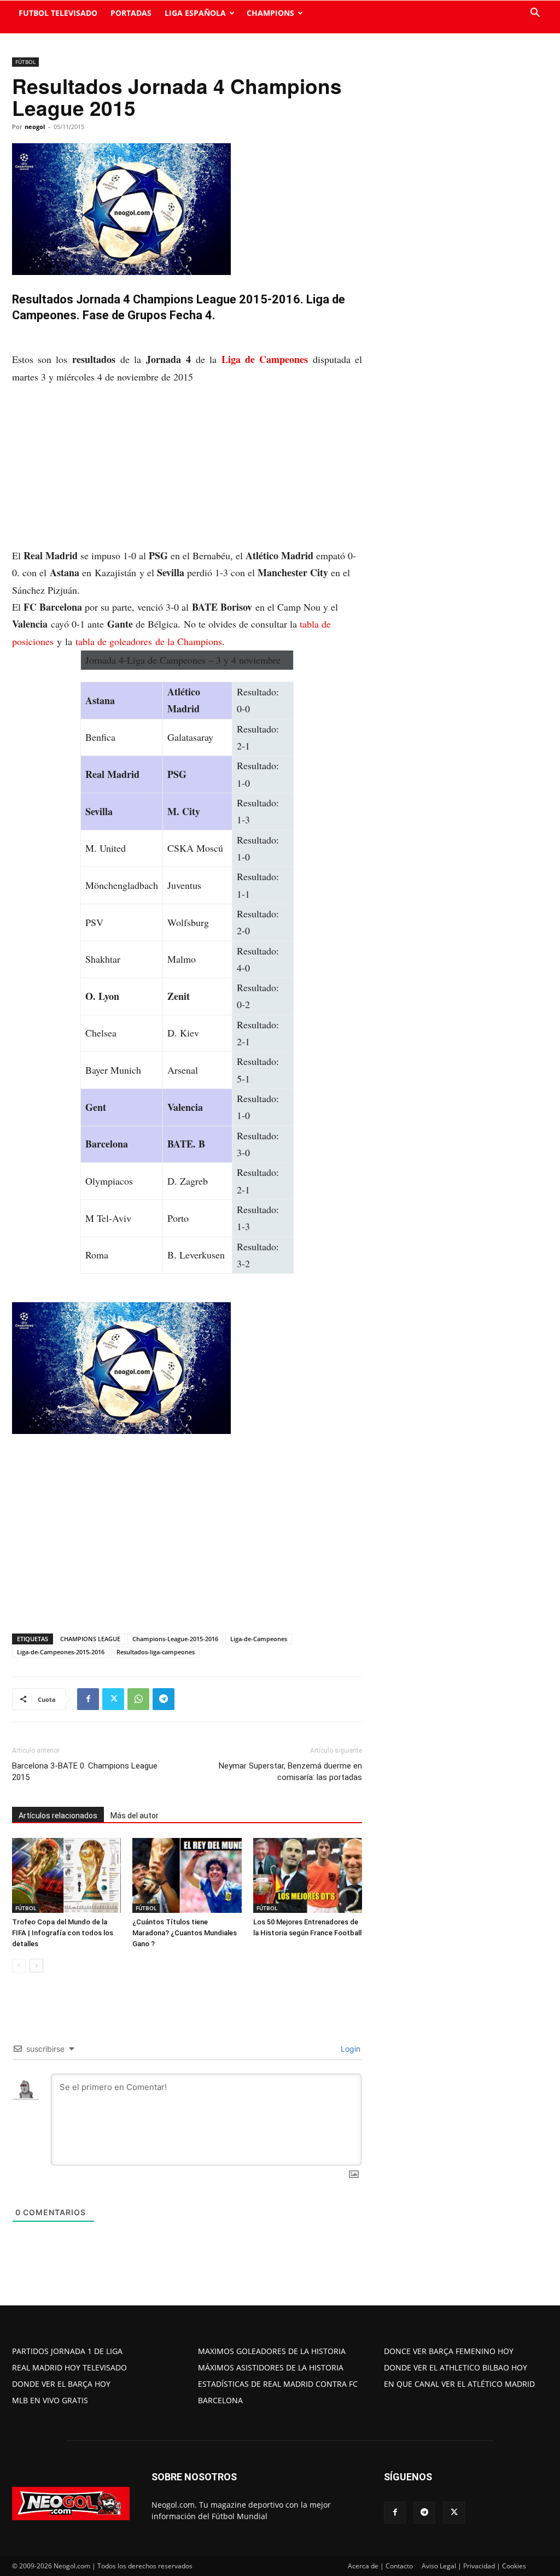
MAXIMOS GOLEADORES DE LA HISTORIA (272, 2351)
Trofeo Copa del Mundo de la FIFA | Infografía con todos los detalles (63, 1933)
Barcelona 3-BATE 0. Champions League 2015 (85, 1772)
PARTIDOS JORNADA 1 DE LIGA (67, 2351)
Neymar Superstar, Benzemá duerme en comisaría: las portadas (290, 1772)
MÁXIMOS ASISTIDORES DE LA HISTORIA (271, 2367)
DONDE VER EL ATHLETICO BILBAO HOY (456, 2367)
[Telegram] (164, 1699)
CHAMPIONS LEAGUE (90, 1639)
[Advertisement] (187, 466)
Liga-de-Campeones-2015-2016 (61, 1652)
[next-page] (36, 1966)
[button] (535, 14)
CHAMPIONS (270, 13)
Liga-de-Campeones (259, 1639)
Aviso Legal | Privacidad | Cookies (474, 2566)
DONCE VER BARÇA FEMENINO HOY (449, 2351)
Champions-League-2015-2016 (175, 1639)
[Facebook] (88, 1699)
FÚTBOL (25, 62)
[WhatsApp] (138, 1699)
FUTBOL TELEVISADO (58, 13)
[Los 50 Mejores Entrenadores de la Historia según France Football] (308, 1875)
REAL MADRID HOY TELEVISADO (69, 2367)
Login (349, 2049)
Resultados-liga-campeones (156, 1652)
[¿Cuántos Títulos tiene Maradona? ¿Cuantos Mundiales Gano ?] (187, 1875)
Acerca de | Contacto (380, 2566)
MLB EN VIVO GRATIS (50, 2400)
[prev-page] (19, 1966)
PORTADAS (131, 13)
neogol (35, 127)
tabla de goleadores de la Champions (149, 641)
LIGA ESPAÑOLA (195, 13)
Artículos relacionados (58, 1816)
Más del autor (135, 1816)
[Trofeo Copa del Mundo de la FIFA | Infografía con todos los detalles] (66, 1875)
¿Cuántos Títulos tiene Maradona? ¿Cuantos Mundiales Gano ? (185, 1933)
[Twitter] (113, 1699)
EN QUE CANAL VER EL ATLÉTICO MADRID (459, 2384)
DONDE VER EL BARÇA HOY (61, 2384)
